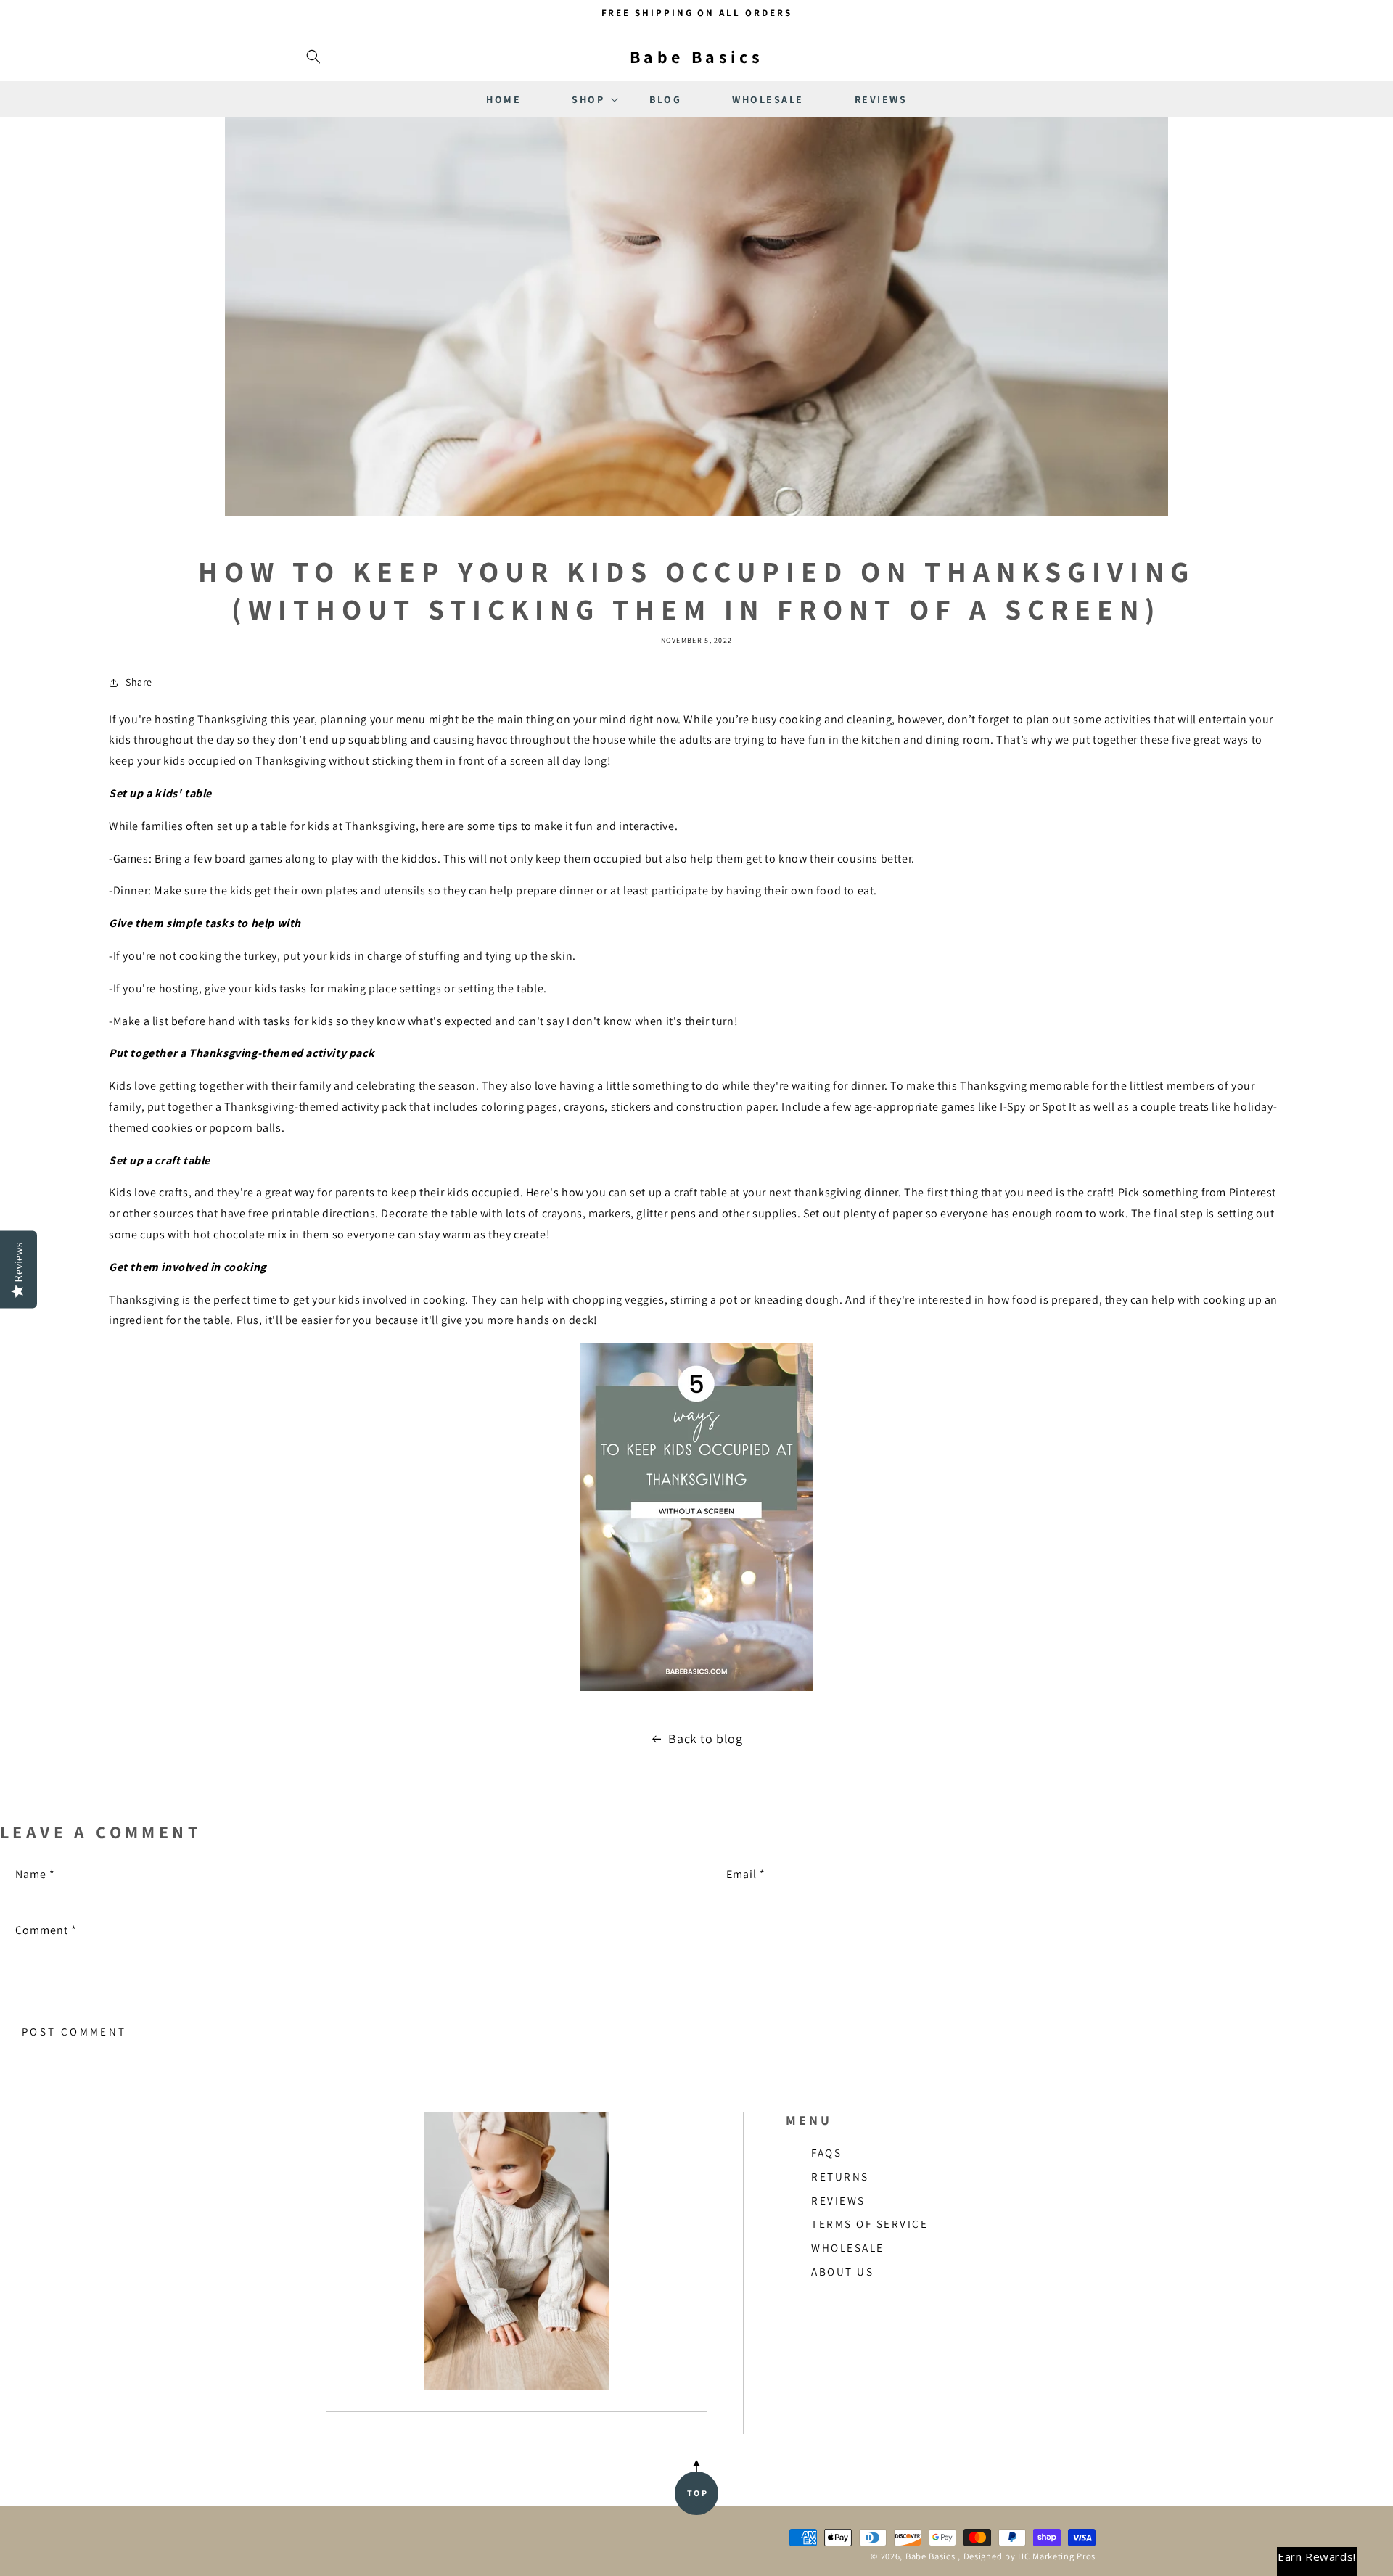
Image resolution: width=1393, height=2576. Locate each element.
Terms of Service (870, 2223)
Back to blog (705, 1738)
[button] (313, 57)
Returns (840, 2176)
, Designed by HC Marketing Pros (1027, 2556)
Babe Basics (930, 2556)
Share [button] (139, 682)
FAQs (826, 2152)
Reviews (838, 2200)
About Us (842, 2271)
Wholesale (848, 2247)
